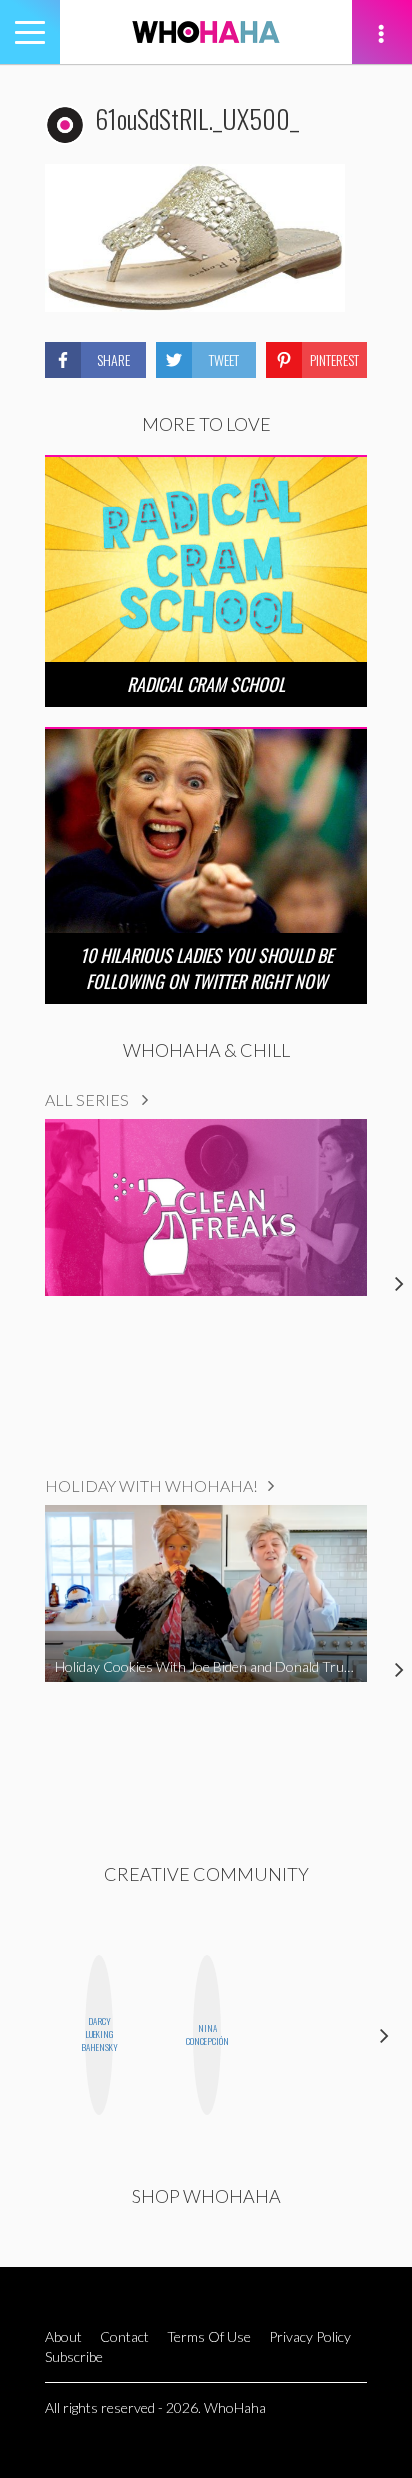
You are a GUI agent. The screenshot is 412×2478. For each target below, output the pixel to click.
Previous (27, 2034)
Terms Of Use (209, 2336)
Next (384, 2034)
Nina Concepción (207, 2034)
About (63, 2336)
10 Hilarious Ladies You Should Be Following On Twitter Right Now (206, 967)
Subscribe (74, 2356)
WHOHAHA (206, 32)
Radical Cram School (206, 684)
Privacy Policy (310, 2336)
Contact (124, 2336)
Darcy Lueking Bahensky (99, 2034)
